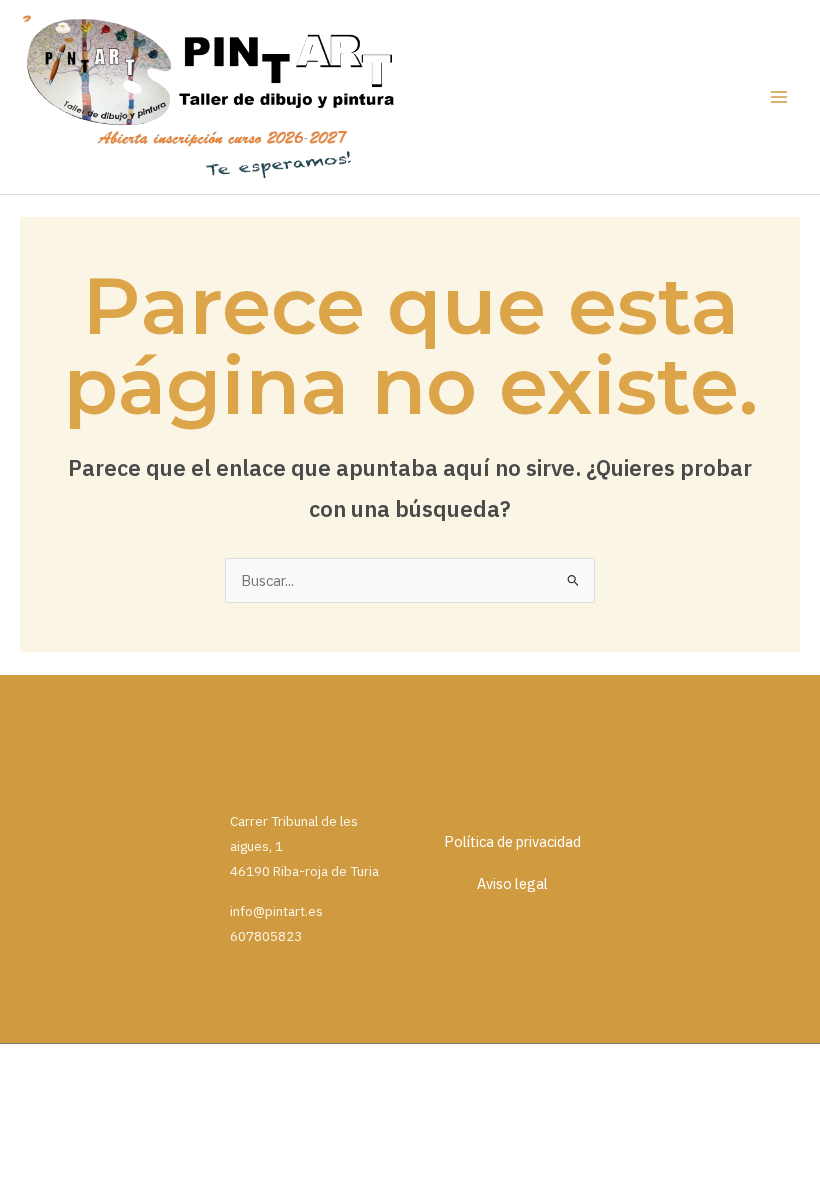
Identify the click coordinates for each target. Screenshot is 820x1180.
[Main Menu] (779, 97)
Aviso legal (512, 883)
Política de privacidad (512, 841)
